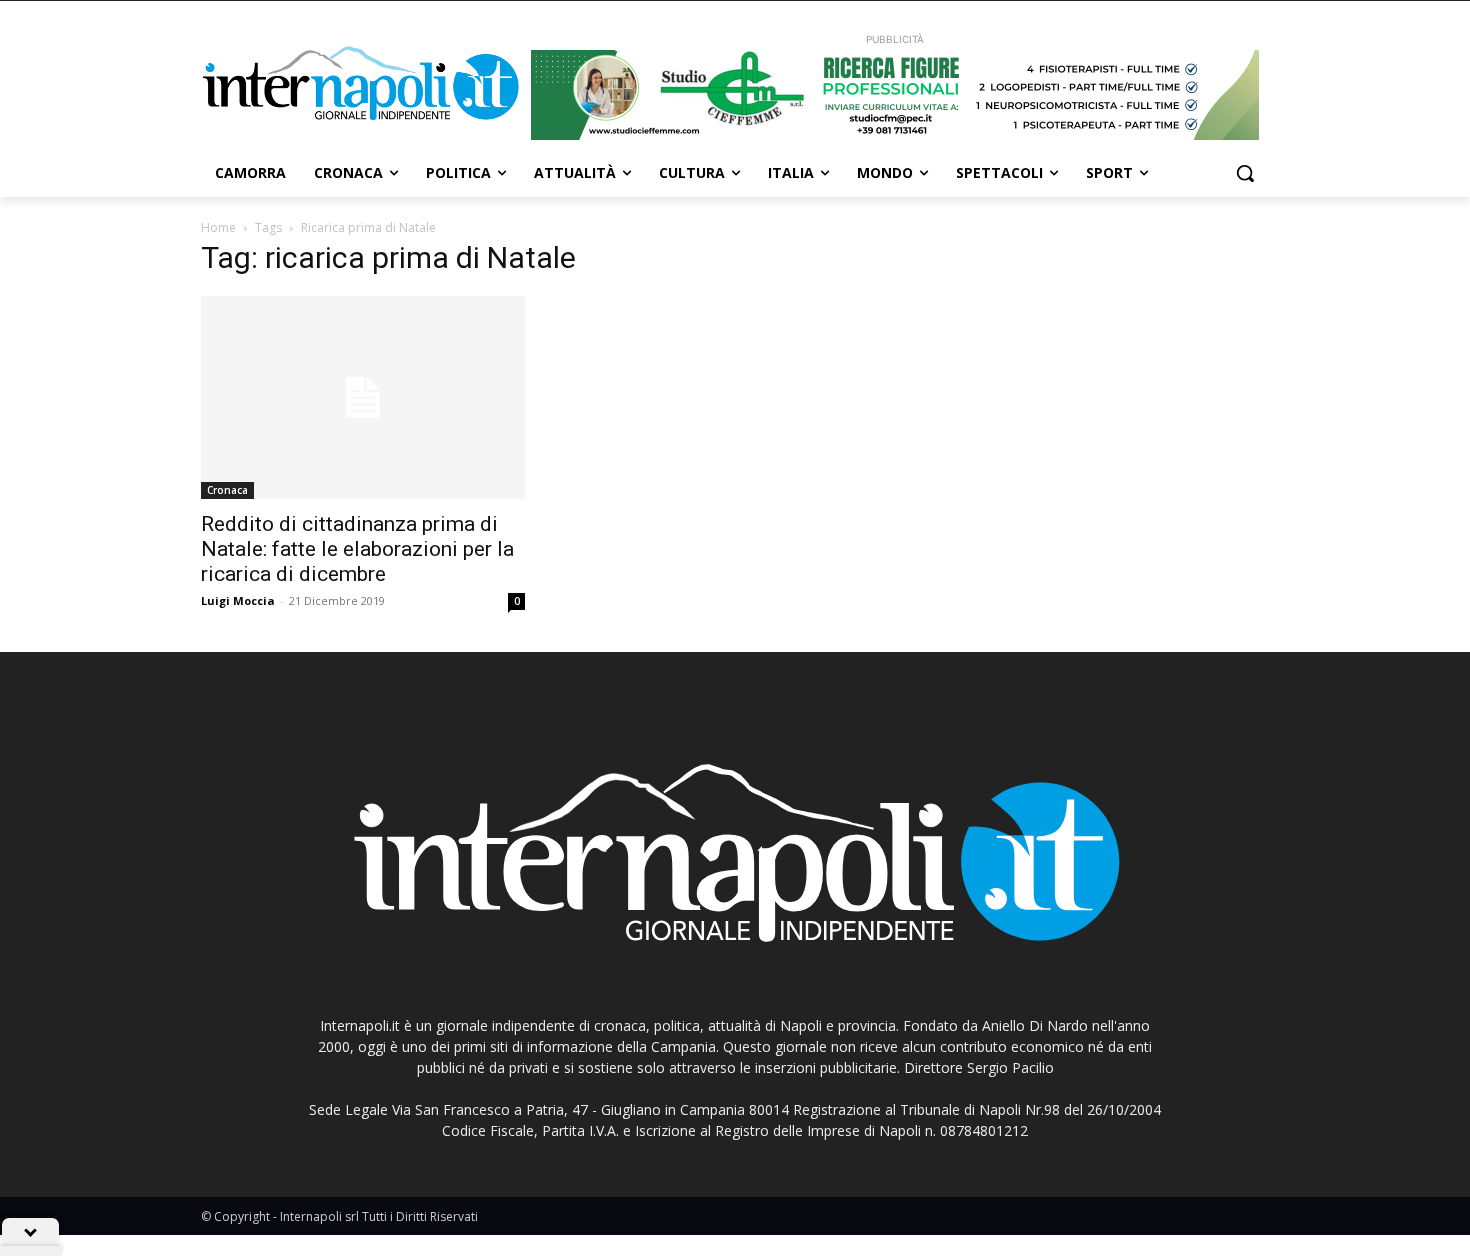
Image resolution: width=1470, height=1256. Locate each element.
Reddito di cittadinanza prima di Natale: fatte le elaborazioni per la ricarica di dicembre (357, 549)
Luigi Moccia (238, 600)
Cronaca (227, 490)
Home (218, 227)
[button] (1245, 173)
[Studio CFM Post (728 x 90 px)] (895, 95)
